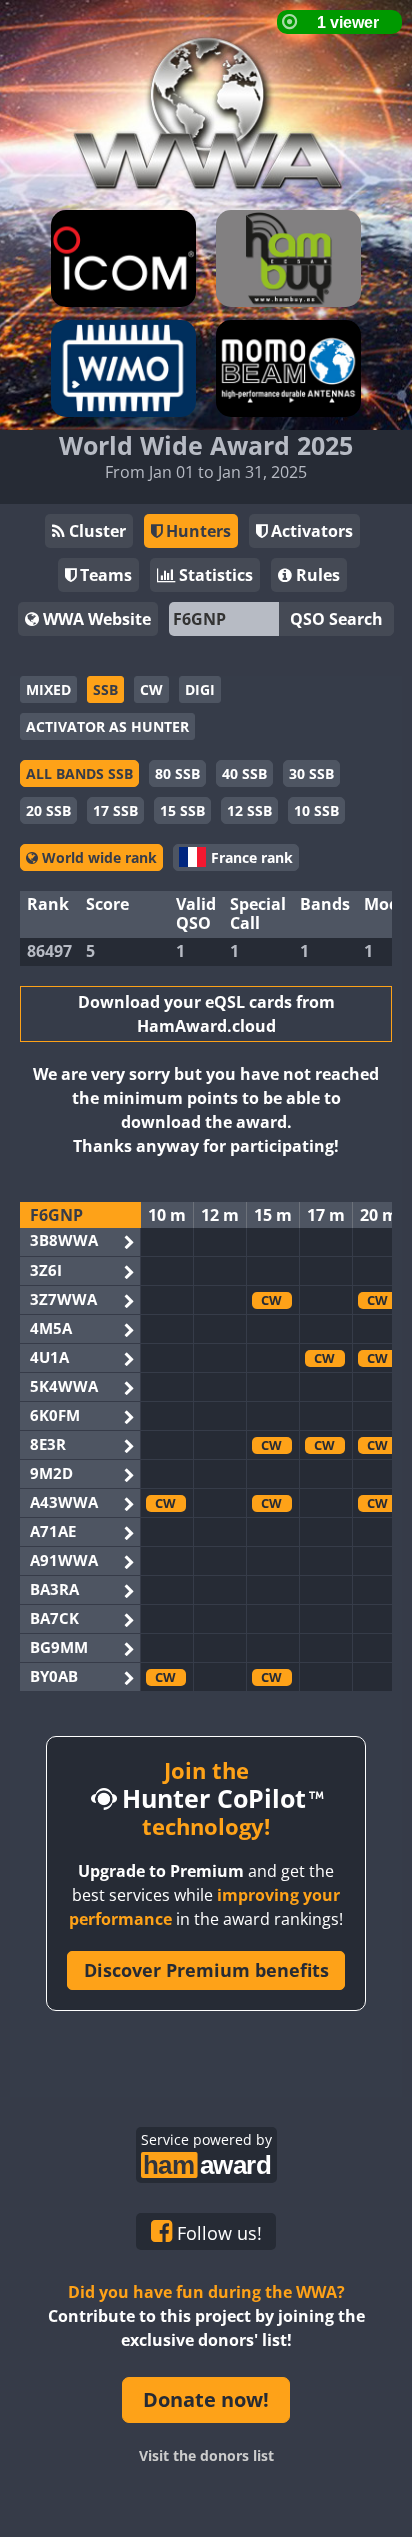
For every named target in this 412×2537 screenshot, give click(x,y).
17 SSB (115, 810)
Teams (104, 575)
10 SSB (316, 810)
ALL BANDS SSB (79, 773)
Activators (310, 531)
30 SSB (311, 773)
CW (151, 689)
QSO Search (336, 619)
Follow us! (217, 2233)
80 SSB (177, 773)
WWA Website (95, 619)
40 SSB (244, 773)
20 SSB (48, 810)
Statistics (214, 575)
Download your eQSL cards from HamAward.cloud (206, 1014)
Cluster (95, 531)
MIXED (48, 689)
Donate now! (206, 2399)
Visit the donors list (206, 2455)
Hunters (196, 531)
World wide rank (97, 857)
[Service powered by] (206, 2162)
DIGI (200, 689)
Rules (316, 575)
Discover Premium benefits (206, 1970)
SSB (105, 689)
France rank (252, 857)
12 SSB (249, 810)
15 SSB (182, 810)
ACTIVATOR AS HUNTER (107, 726)
